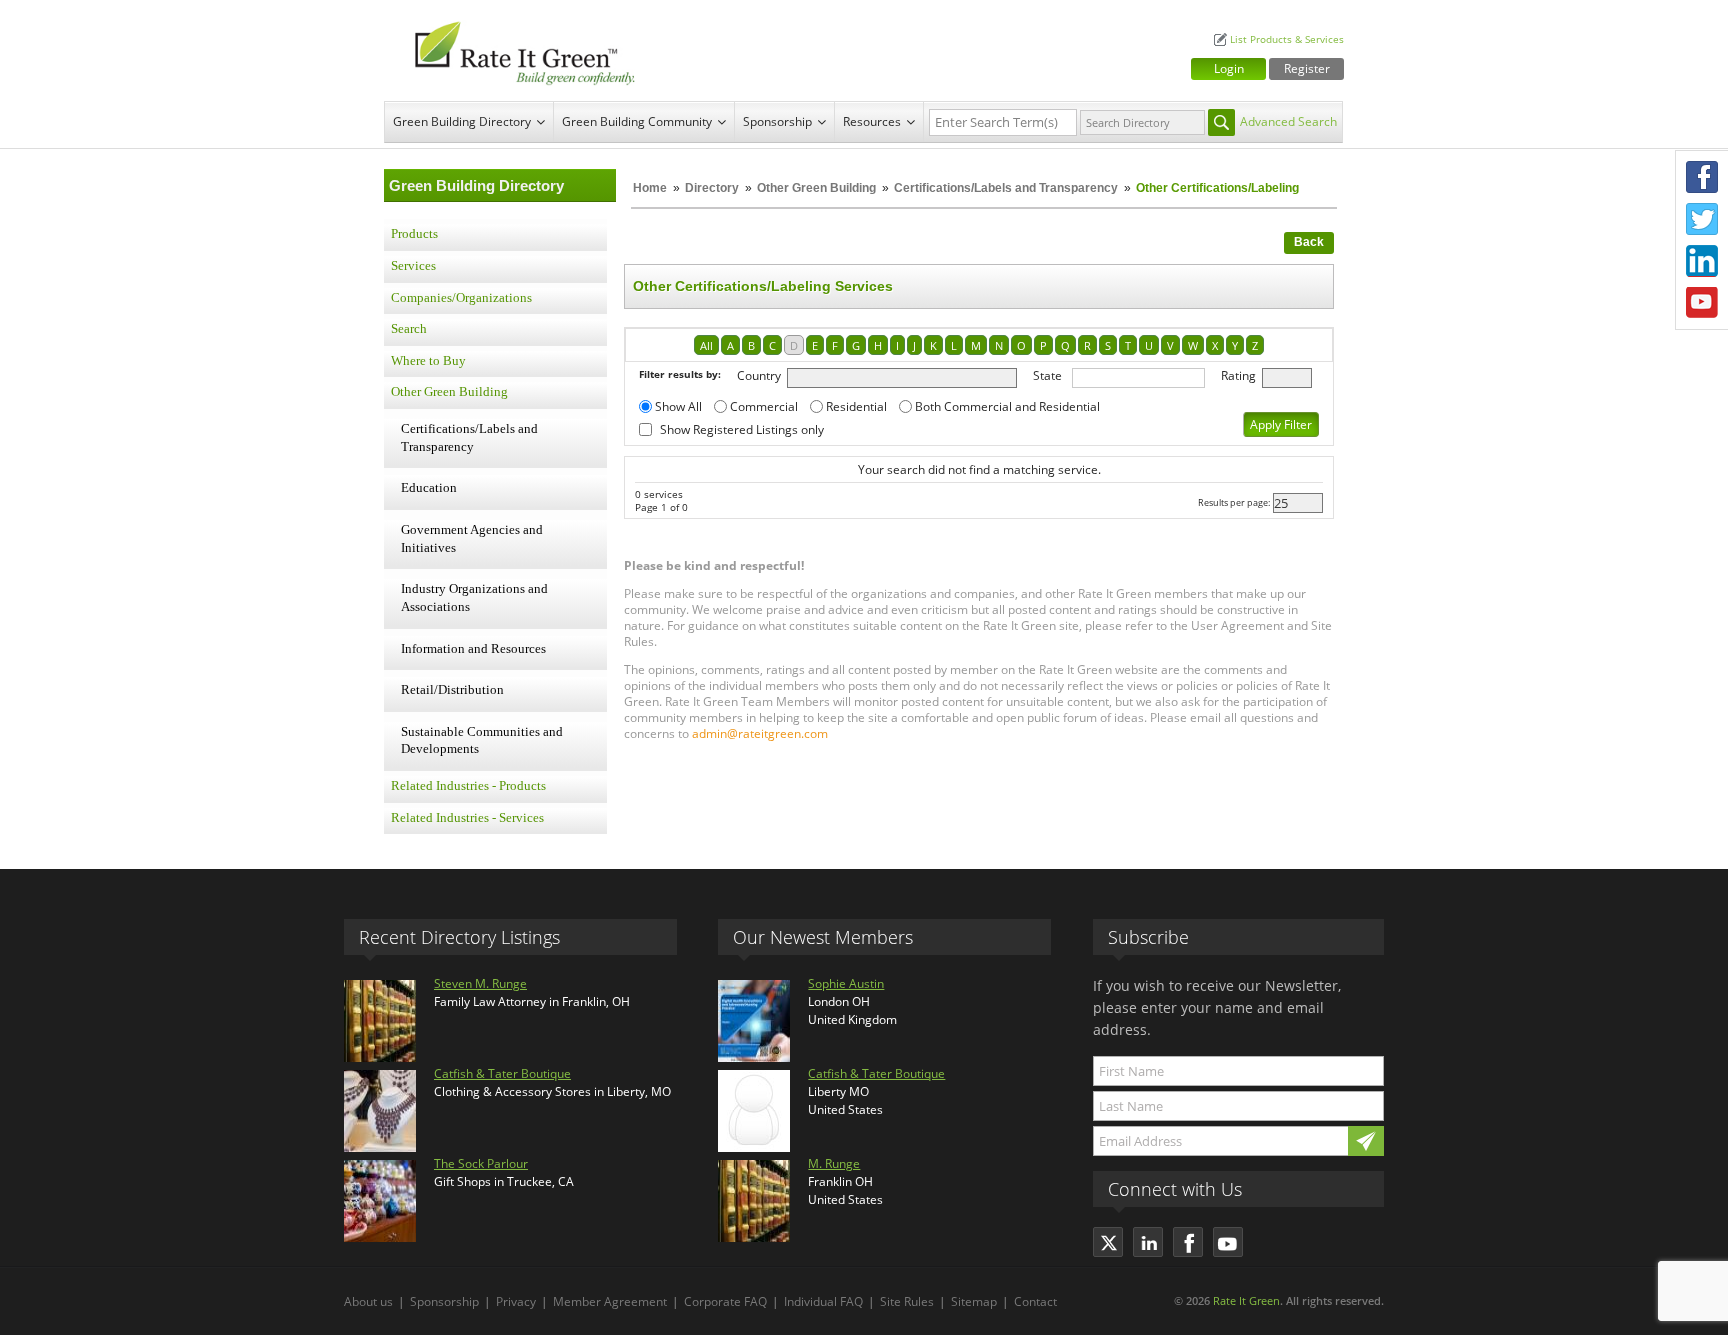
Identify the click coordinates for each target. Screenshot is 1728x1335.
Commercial (764, 406)
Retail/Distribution (452, 690)
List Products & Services (1287, 39)
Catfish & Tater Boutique (502, 1073)
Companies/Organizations (461, 298)
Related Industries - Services (467, 818)
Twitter (1702, 219)
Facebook (1702, 177)
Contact (1035, 1301)
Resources (872, 121)
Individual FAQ (823, 1301)
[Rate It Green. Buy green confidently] (514, 50)
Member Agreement (610, 1301)
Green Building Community (637, 121)
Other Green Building (816, 188)
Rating (1238, 375)
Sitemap (974, 1301)
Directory (712, 188)
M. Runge (834, 1163)
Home (650, 188)
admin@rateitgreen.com (760, 733)
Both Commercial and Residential (1007, 406)
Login (1229, 68)
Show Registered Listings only (742, 429)
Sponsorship (777, 121)
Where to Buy (428, 361)
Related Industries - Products (468, 786)
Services (413, 266)
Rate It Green (1246, 1300)
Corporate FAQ (725, 1301)
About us (368, 1301)
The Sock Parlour (481, 1163)
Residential (856, 406)
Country (759, 375)
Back (1309, 242)
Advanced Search (1288, 121)
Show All (678, 406)
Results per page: (1234, 502)
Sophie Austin (846, 983)
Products (414, 234)
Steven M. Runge (480, 983)
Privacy (516, 1301)
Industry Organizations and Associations (474, 598)
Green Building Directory (462, 121)
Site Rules (907, 1301)
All (706, 345)
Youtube (1702, 303)
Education (429, 488)
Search (409, 329)
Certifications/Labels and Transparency (1007, 188)
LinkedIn (1702, 261)
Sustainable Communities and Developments (482, 741)
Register (1307, 68)
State (1047, 375)
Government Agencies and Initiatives (472, 539)
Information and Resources (473, 649)
